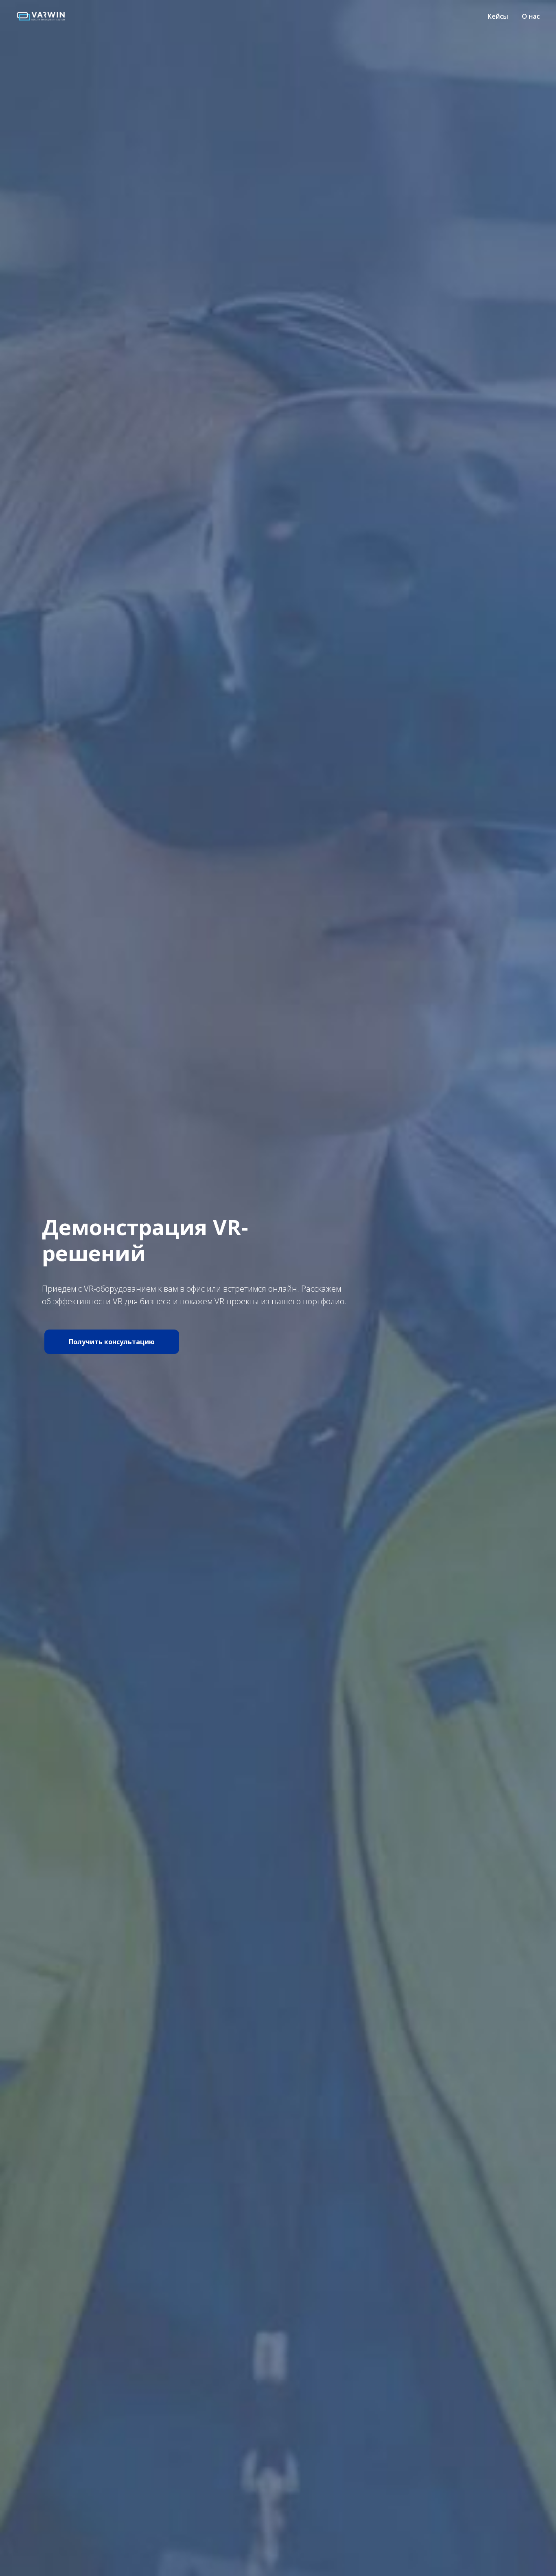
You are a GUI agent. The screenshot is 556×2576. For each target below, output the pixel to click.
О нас (531, 16)
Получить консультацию (112, 1342)
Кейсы (498, 16)
